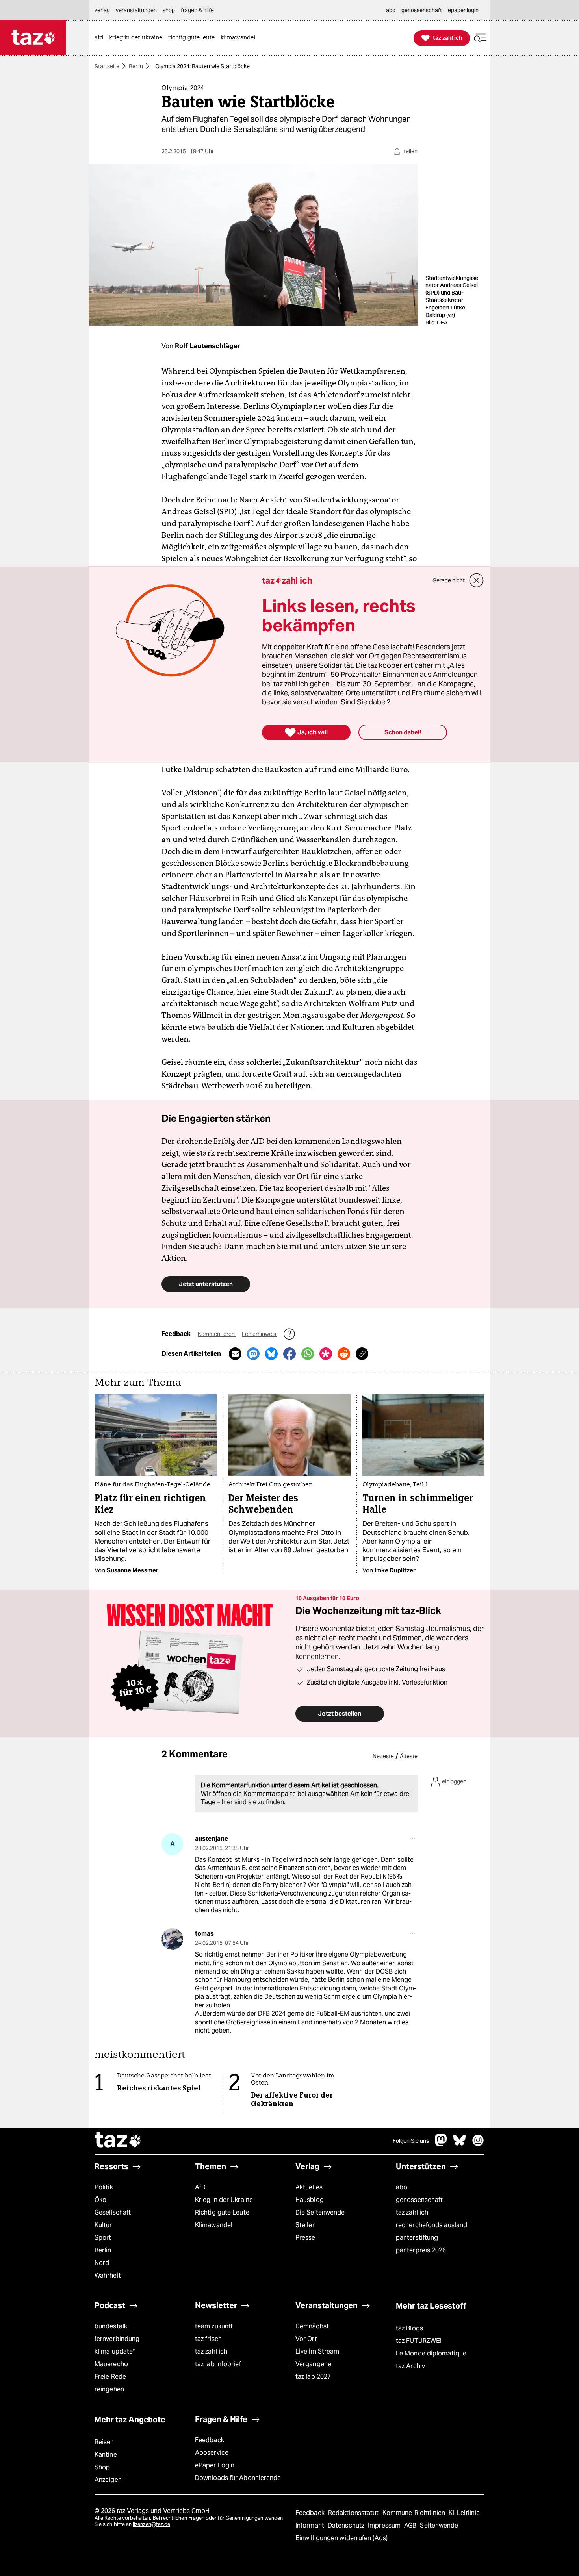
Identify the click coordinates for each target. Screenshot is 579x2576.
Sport (103, 2238)
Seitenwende (439, 2525)
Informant (311, 2525)
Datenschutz (347, 2525)
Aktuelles (309, 2187)
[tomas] (172, 1939)
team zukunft (214, 2326)
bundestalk (111, 2326)
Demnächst (312, 2326)
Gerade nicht (449, 580)
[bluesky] (460, 2144)
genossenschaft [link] (422, 10)
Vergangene (313, 2364)
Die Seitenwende (320, 2212)
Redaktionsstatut (354, 2513)
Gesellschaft (113, 2212)
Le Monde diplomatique (431, 2353)
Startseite (107, 66)
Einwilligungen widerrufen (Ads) (341, 2538)
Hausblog (310, 2200)
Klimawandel (214, 2225)
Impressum (385, 2525)
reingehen (109, 2389)
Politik (104, 2187)
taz (118, 2141)
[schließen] (477, 580)
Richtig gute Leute (222, 2212)
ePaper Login (215, 2465)
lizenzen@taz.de (151, 2524)
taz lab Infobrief (218, 2364)
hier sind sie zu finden (253, 1802)
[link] (101, 38)
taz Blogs (409, 2328)
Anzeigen (108, 2480)
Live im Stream (317, 2351)
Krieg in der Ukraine (224, 2200)
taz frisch (208, 2339)
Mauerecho (111, 2364)
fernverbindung (117, 2339)
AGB (411, 2525)
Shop (102, 2467)
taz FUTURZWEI (419, 2341)
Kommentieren (217, 1334)
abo (402, 2187)
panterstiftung (417, 2238)
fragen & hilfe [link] (197, 10)
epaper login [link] (463, 10)
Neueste (383, 1756)
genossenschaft (419, 2200)
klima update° (115, 2351)
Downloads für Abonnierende (238, 2478)
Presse (305, 2238)
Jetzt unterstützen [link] (206, 1284)
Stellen (306, 2225)
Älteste (409, 1756)
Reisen (104, 2442)
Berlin (136, 66)
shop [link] (169, 10)
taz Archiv (410, 2366)
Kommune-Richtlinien (415, 2513)
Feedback (210, 2440)
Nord (102, 2263)
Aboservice (212, 2453)
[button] (480, 38)
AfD (200, 2187)
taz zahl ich (412, 2212)
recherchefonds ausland (431, 2225)
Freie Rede (110, 2377)
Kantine (106, 2455)
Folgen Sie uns (411, 2141)
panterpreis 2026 (421, 2250)
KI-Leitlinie (464, 2513)
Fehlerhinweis (260, 1334)
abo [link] (391, 10)
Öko (100, 2200)
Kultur (103, 2225)
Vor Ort (306, 2339)
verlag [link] (102, 10)
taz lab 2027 (313, 2377)
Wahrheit (108, 2275)
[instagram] (478, 2144)
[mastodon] (441, 2144)
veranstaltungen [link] (136, 10)
